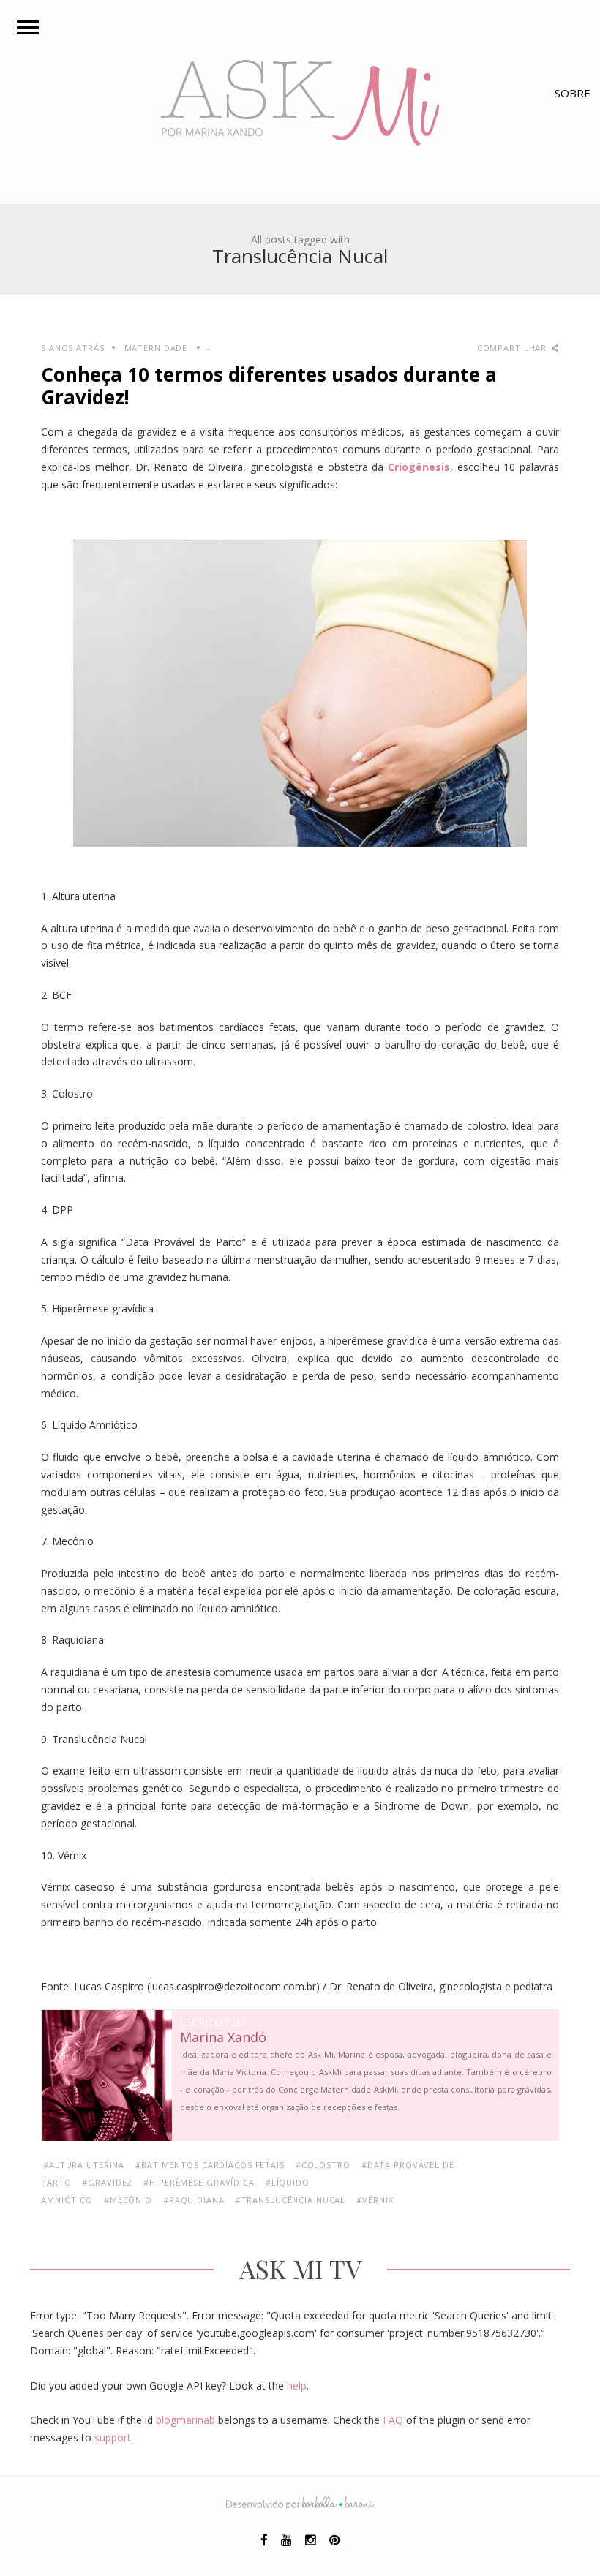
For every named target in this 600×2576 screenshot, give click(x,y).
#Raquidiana (194, 2200)
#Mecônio (128, 2200)
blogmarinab (185, 2420)
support (113, 2437)
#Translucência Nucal (291, 2200)
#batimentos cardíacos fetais (210, 2165)
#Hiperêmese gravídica (199, 2182)
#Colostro (323, 2165)
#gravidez (107, 2182)
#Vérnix (375, 2200)
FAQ (393, 2420)
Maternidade (156, 348)
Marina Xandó (223, 2038)
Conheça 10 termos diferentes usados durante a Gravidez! (269, 386)
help (297, 2386)
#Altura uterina (84, 2165)
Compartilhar (513, 348)
